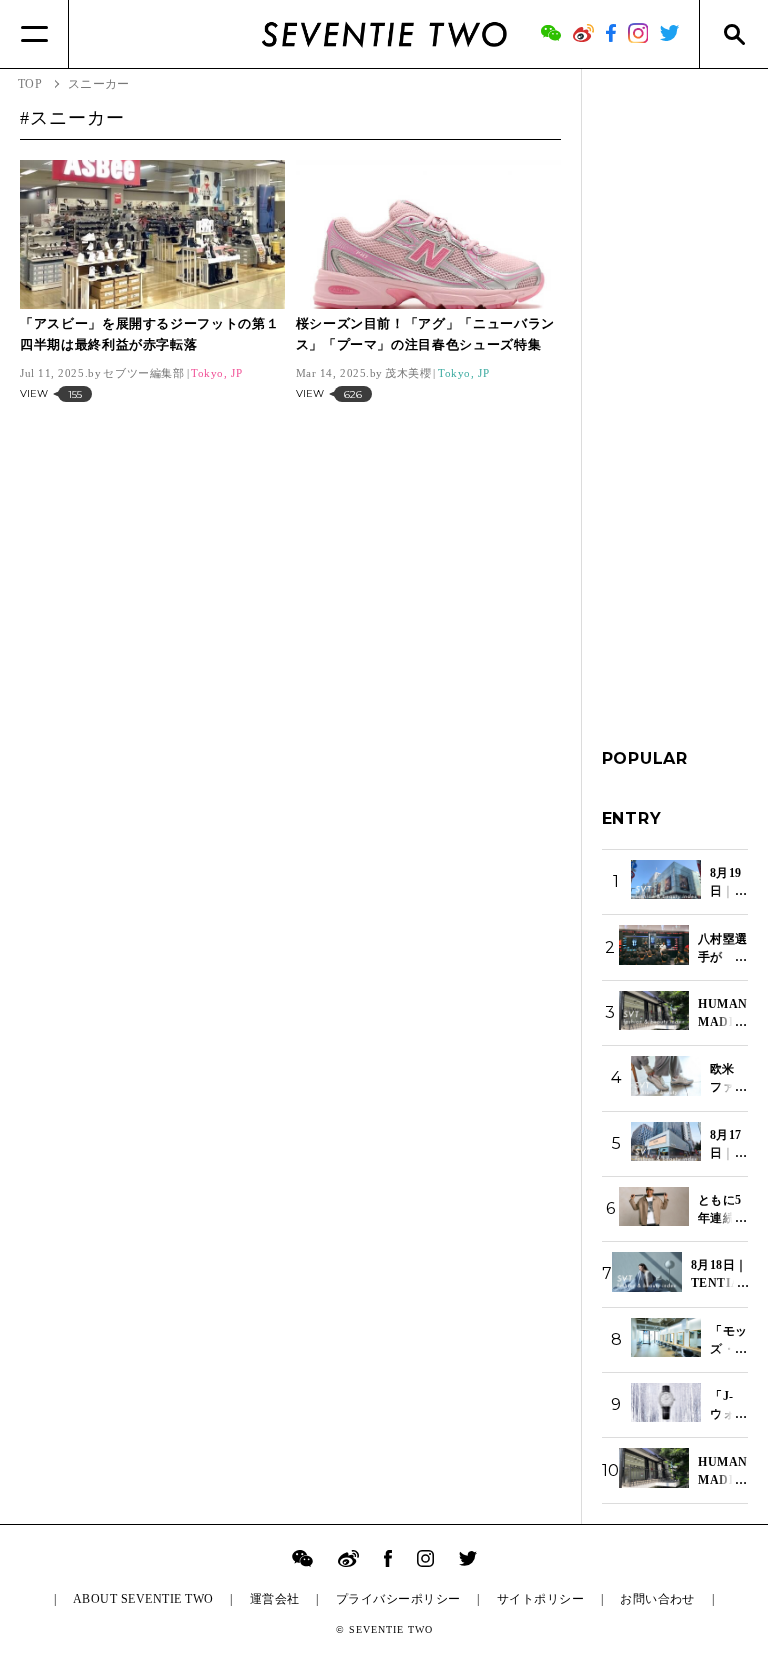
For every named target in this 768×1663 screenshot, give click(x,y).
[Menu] (34, 34)
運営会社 (275, 1599)
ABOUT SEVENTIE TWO (143, 1599)
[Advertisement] (675, 389)
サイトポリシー (540, 1599)
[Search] (733, 34)
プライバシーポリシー (398, 1599)
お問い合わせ (657, 1599)
